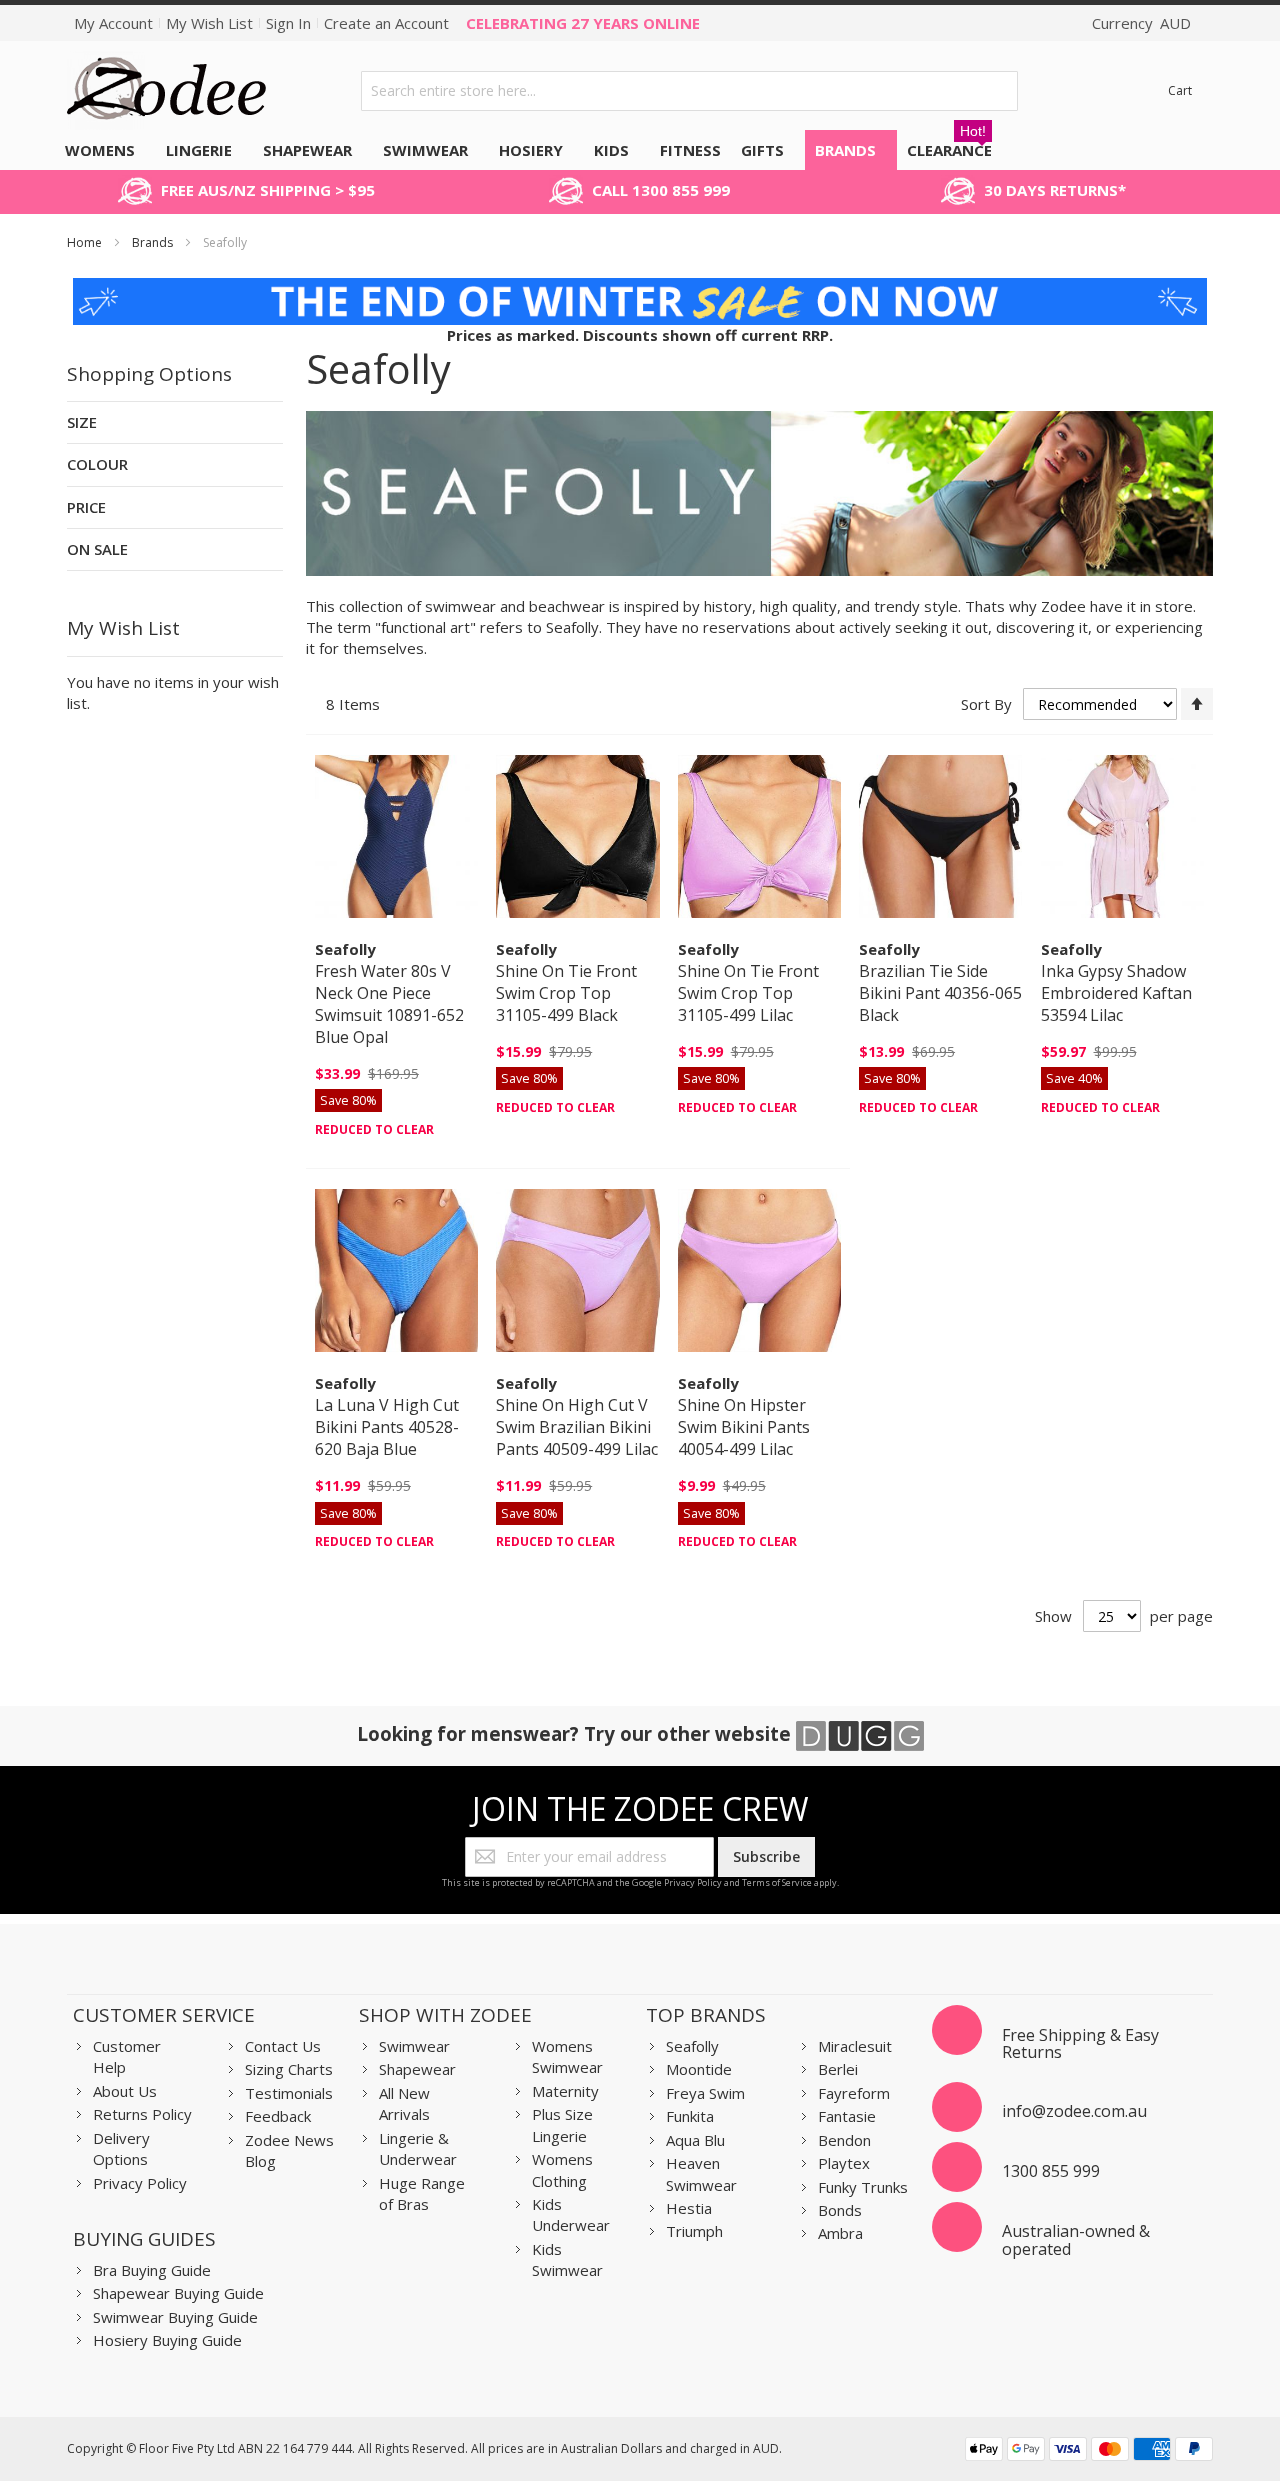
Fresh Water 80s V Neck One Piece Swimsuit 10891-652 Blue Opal (389, 1004)
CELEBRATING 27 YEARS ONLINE (583, 23)
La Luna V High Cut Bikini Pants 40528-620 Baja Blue (387, 1427)
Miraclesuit (855, 2046)
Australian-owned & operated (1076, 2240)
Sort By (986, 704)
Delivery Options (121, 2148)
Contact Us (283, 2046)
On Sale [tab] (97, 549)
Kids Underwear (571, 2214)
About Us (125, 2091)
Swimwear (414, 2046)
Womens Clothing (562, 2169)
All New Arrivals (404, 2103)
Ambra (840, 2233)
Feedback (278, 2116)
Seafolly (692, 2046)
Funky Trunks (863, 2187)
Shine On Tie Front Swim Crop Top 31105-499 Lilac (748, 993)
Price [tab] (86, 507)
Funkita (690, 2116)
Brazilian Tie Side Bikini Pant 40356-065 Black (940, 993)
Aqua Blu (695, 2140)
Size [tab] (82, 422)
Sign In (288, 23)
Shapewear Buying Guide (178, 2293)
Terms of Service (777, 1882)
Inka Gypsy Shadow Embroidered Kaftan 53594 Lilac (1116, 993)
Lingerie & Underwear (418, 2148)
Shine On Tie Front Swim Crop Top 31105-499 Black (566, 993)
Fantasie (847, 2116)
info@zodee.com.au (1074, 2111)
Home (86, 242)
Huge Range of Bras (422, 2193)
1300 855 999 (1051, 2171)
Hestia (689, 2208)
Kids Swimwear (567, 2259)
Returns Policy (142, 2114)
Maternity (565, 2091)
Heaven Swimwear (701, 2173)
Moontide (699, 2069)
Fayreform (854, 2093)
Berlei (838, 2069)
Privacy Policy (693, 1882)
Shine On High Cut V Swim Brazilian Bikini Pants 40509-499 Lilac (577, 1427)
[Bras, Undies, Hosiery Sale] (640, 288)
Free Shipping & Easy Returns (1080, 2044)
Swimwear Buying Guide (175, 2317)
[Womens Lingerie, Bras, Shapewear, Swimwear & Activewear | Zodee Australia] (167, 90)
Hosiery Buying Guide (167, 2340)
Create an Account (386, 23)
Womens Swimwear (567, 2056)
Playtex (844, 2163)
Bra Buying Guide (152, 2270)
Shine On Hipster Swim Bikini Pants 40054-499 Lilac (744, 1427)
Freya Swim (705, 2093)
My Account (113, 23)
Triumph (694, 2231)
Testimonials (289, 2093)
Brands (154, 242)
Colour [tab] (97, 464)
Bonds (840, 2210)
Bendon (844, 2140)
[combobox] (689, 91)
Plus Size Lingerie (562, 2124)
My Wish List (209, 23)
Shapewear (417, 2069)
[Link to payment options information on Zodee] (1089, 2451)
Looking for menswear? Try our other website (576, 1733)
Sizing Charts (289, 2069)
